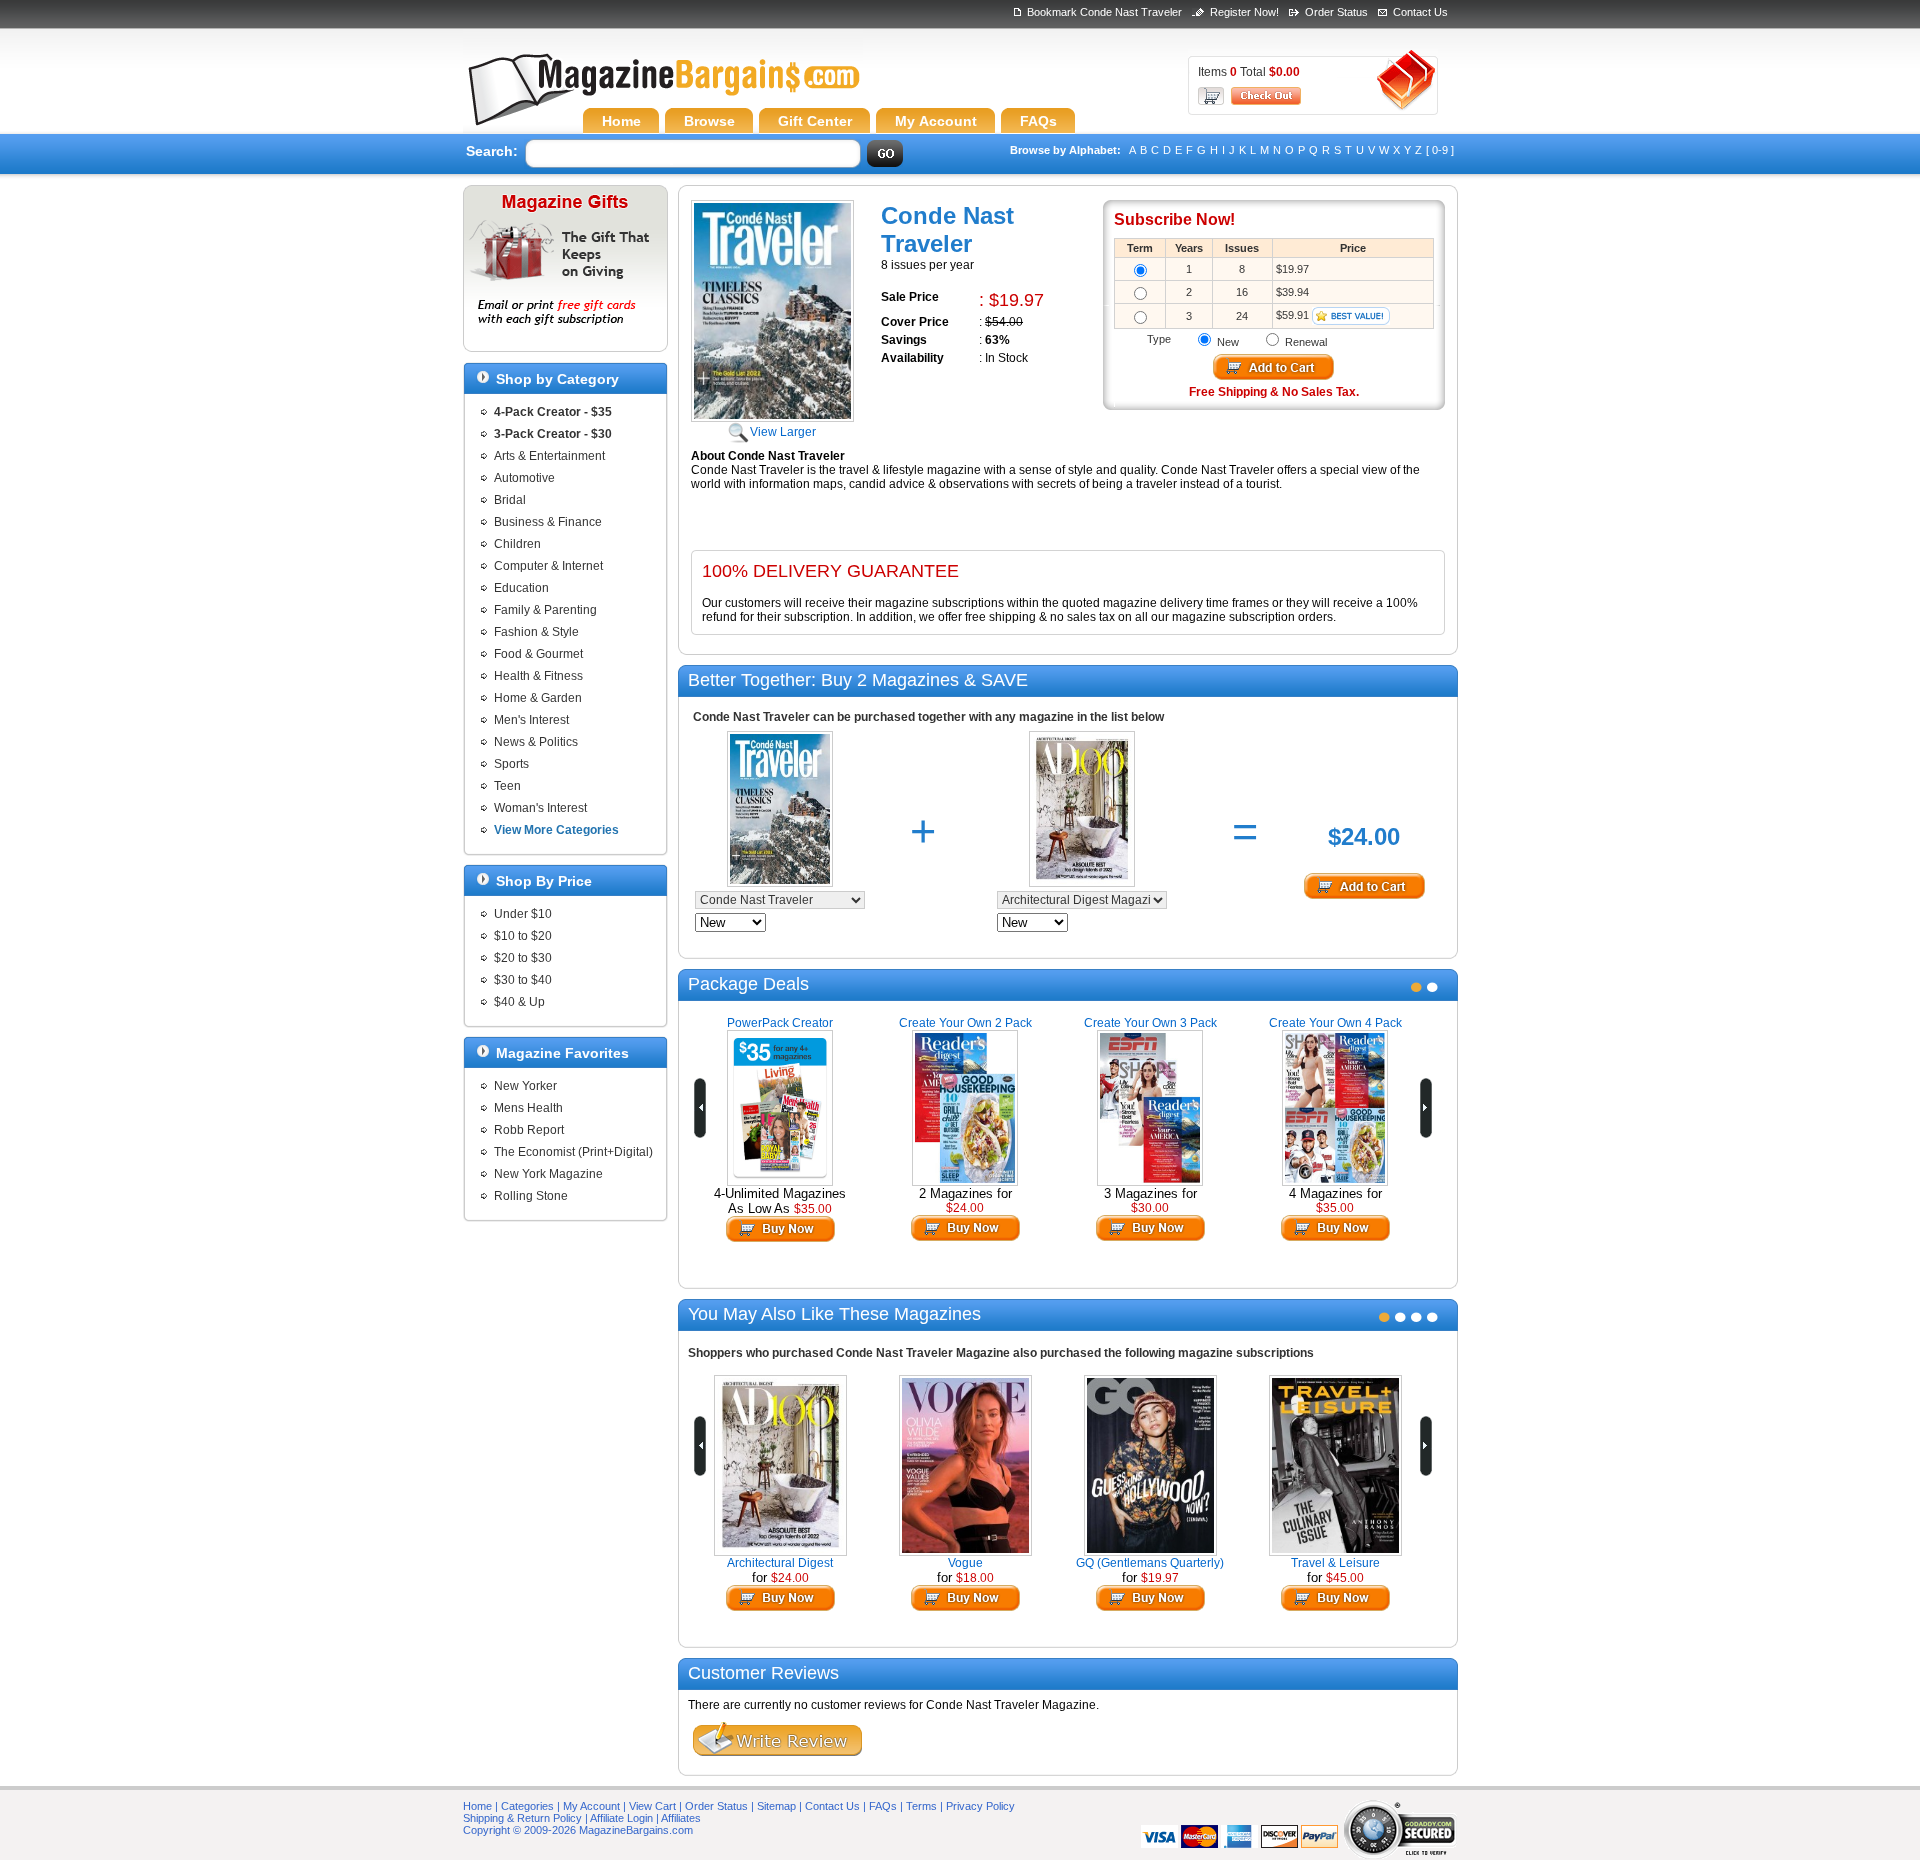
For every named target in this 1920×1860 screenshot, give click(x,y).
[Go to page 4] (1432, 1317)
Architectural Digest (780, 1563)
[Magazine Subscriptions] (663, 95)
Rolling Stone (531, 1196)
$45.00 (1345, 1578)
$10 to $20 (523, 936)
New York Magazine (548, 1174)
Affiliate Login (621, 1818)
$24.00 (965, 1208)
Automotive (524, 478)
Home (477, 1806)
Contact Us (1420, 12)
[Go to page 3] (1416, 1317)
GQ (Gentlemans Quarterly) (1150, 1563)
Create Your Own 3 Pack (1150, 1023)
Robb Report (529, 1130)
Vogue (965, 1563)
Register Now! (1244, 12)
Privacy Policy (980, 1806)
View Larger (783, 432)
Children (517, 544)
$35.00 (813, 1209)
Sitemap (776, 1806)
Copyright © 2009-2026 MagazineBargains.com (578, 1830)
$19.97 (1160, 1578)
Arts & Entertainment (549, 456)
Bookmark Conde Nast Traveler (1104, 12)
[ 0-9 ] (1440, 150)
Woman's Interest (540, 808)
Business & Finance (548, 522)
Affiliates (681, 1818)
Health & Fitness (538, 676)
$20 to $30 (523, 958)
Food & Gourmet (538, 654)
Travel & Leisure (1335, 1563)
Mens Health (528, 1108)
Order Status (1336, 12)
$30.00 (1150, 1208)
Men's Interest (531, 720)
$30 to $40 (523, 980)
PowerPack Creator (780, 1023)
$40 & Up (519, 1002)
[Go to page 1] (1416, 987)
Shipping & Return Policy (522, 1818)
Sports (511, 764)
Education (521, 588)
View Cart (652, 1806)
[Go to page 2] (1432, 987)
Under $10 (523, 914)
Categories (527, 1806)
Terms (921, 1806)
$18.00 (975, 1578)
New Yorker (525, 1086)
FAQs (883, 1806)
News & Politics (536, 742)
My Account (591, 1806)
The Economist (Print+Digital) (573, 1152)
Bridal (510, 500)
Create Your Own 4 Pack (1335, 1023)
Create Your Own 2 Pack (965, 1023)
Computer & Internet (548, 566)
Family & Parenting (545, 610)
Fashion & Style (536, 632)
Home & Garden (538, 698)
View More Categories (556, 830)
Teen (507, 786)
